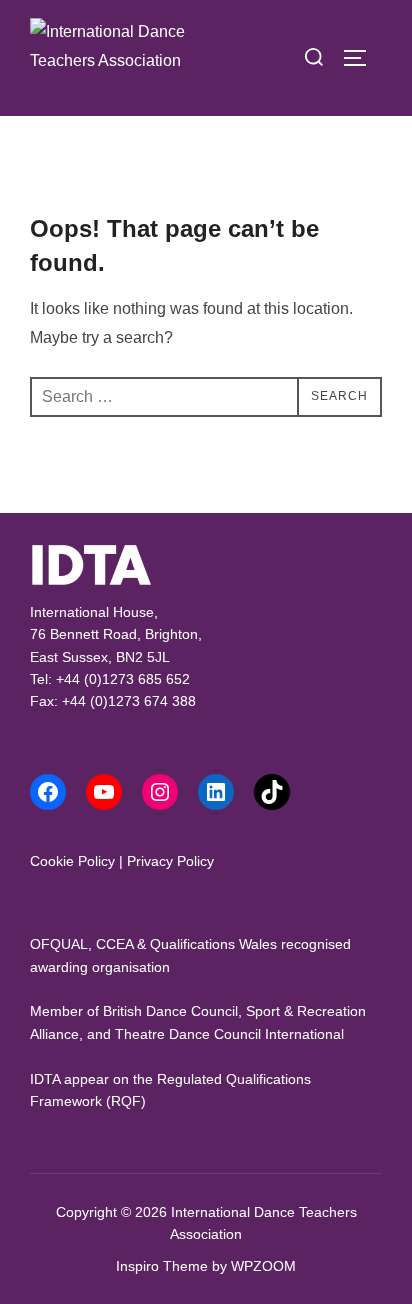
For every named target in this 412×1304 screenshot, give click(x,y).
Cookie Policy (72, 861)
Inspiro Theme (162, 1266)
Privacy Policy (170, 861)
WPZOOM (263, 1266)
